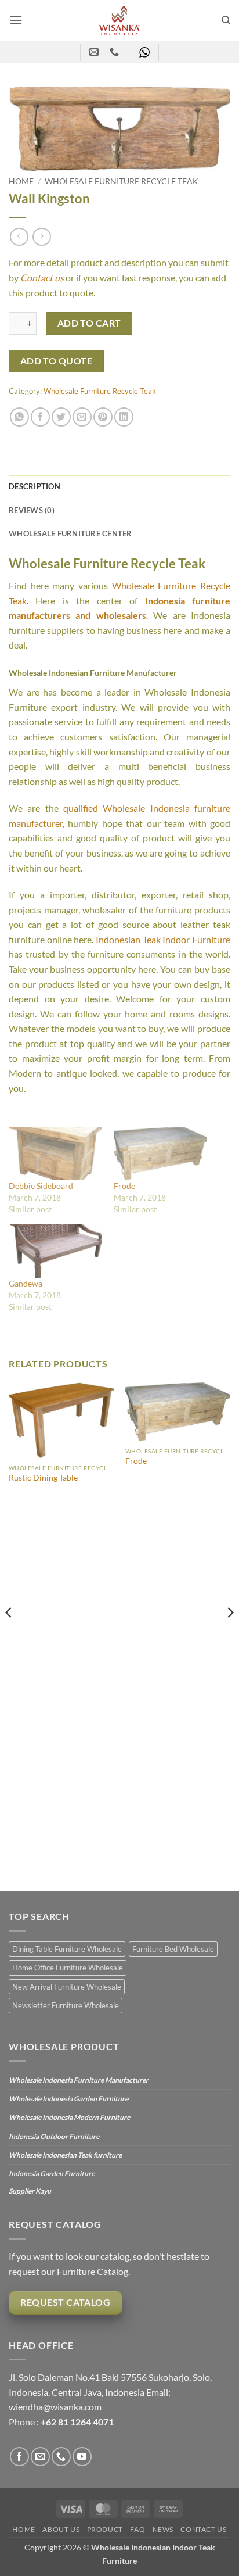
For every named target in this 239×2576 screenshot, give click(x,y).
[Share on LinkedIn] (124, 417)
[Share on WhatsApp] (19, 417)
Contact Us (203, 2529)
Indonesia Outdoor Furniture (54, 2136)
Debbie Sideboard (41, 1186)
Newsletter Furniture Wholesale (66, 2005)
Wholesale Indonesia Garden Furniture (68, 2099)
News (163, 2529)
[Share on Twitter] (61, 417)
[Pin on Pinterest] (103, 417)
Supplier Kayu (30, 2191)
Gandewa (26, 1283)
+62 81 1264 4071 (77, 2422)
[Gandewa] (55, 1251)
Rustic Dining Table (43, 1478)
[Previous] (9, 1635)
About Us (61, 2529)
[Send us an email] (40, 2457)
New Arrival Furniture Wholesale (67, 1987)
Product (105, 2529)
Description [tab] (35, 486)
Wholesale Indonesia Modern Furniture (69, 2117)
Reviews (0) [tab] (32, 510)
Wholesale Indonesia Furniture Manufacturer (79, 2080)
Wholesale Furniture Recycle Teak (122, 181)
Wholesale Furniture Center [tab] (70, 533)
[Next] (230, 1635)
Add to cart (89, 323)
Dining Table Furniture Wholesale (67, 1949)
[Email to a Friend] (82, 417)
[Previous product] (41, 237)
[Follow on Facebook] (19, 2457)
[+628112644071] (116, 52)
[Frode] (160, 1153)
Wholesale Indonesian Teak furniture (65, 2155)
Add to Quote (57, 361)
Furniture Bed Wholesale (173, 1949)
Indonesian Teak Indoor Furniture (163, 939)
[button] (16, 20)
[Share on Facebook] (40, 417)
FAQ (137, 2529)
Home (21, 181)
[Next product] (19, 237)
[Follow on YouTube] (82, 2457)
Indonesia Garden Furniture (52, 2174)
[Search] (226, 20)
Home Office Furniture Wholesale (68, 1968)
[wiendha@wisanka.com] (95, 52)
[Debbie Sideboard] (55, 1153)
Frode (124, 1186)
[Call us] (61, 2457)
